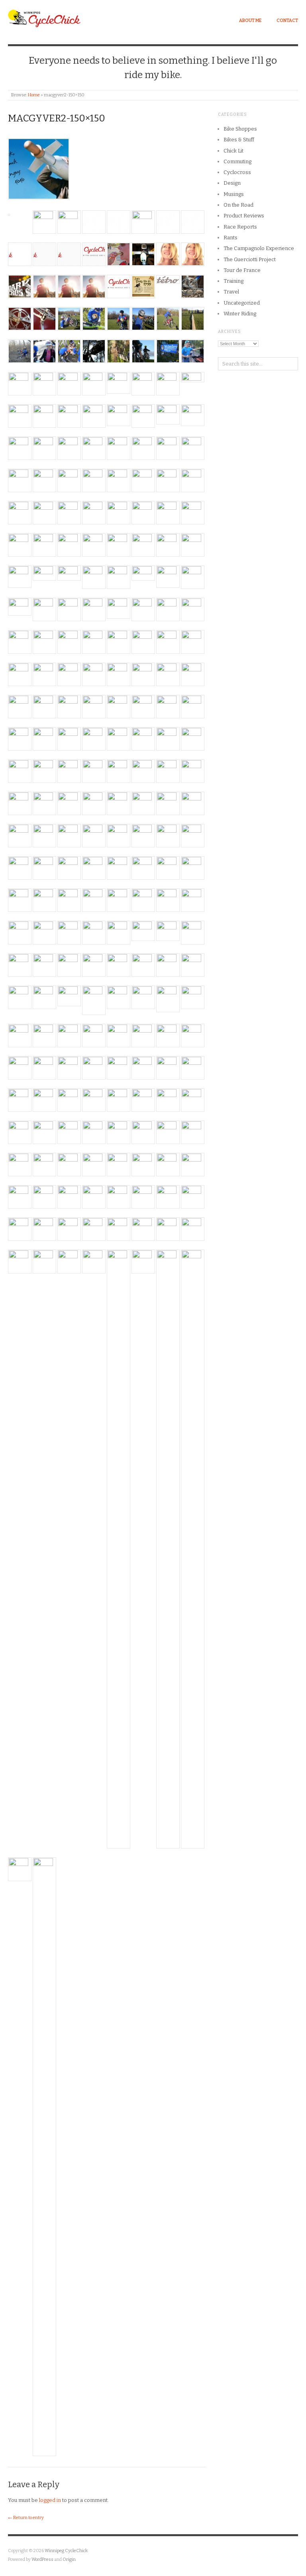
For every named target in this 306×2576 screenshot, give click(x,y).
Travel (231, 292)
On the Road (238, 205)
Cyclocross (237, 172)
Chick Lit (233, 151)
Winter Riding (240, 314)
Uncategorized (242, 303)
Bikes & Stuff (239, 140)
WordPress (42, 2559)
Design (232, 183)
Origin (69, 2559)
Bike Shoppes (240, 129)
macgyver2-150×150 (57, 118)
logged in (50, 2500)
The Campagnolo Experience (259, 248)
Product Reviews (244, 216)
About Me (250, 21)
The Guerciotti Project (250, 259)
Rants (230, 238)
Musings (234, 194)
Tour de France (242, 270)
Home (34, 95)
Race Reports (240, 227)
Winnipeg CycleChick (66, 2551)
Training (233, 281)
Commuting (237, 161)
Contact (287, 21)
